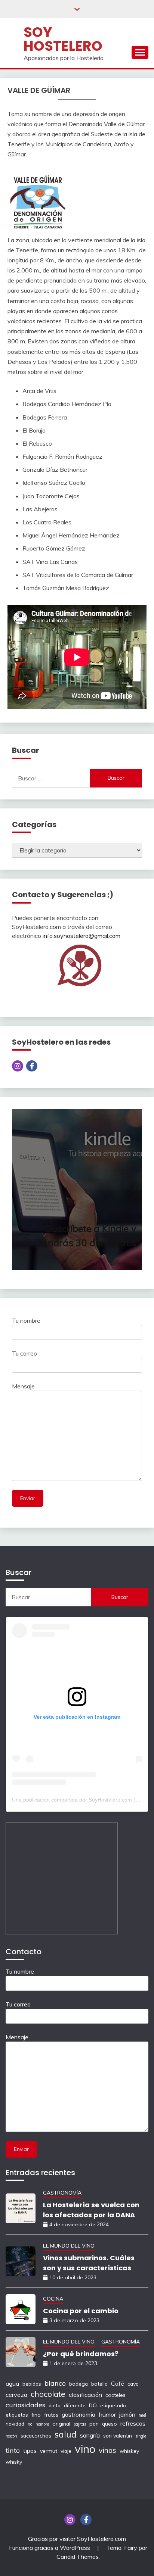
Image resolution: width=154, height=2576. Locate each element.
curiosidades (25, 2405)
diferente (75, 2405)
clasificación (85, 2395)
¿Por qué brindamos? (81, 2354)
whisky (14, 2462)
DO (93, 2405)
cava (133, 2384)
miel (142, 2415)
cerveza (16, 2395)
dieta (55, 2405)
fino (36, 2415)
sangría (90, 2435)
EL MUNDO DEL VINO (69, 2246)
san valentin (118, 2435)
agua (12, 2383)
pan (94, 2424)
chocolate (48, 2394)
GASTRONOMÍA (62, 2193)
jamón (127, 2414)
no (30, 2424)
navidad (15, 2424)
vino (85, 2449)
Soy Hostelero (63, 39)
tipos (30, 2451)
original (61, 2424)
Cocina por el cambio (81, 2311)
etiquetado (113, 2405)
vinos (107, 2450)
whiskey (129, 2451)
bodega (78, 2384)
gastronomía (78, 2414)
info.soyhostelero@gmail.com (81, 936)
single (141, 2436)
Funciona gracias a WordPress (50, 2548)
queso (110, 2424)
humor (107, 2414)
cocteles (115, 2395)
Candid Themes (78, 2557)
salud (66, 2434)
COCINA (53, 2299)
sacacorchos (36, 2435)
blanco (55, 2383)
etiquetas (17, 2415)
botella (99, 2384)
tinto (13, 2450)
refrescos (133, 2423)
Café (118, 2383)
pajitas (80, 2424)
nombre (42, 2424)
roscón (11, 2436)
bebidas (32, 2384)
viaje (66, 2451)
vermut (49, 2451)
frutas (51, 2415)
